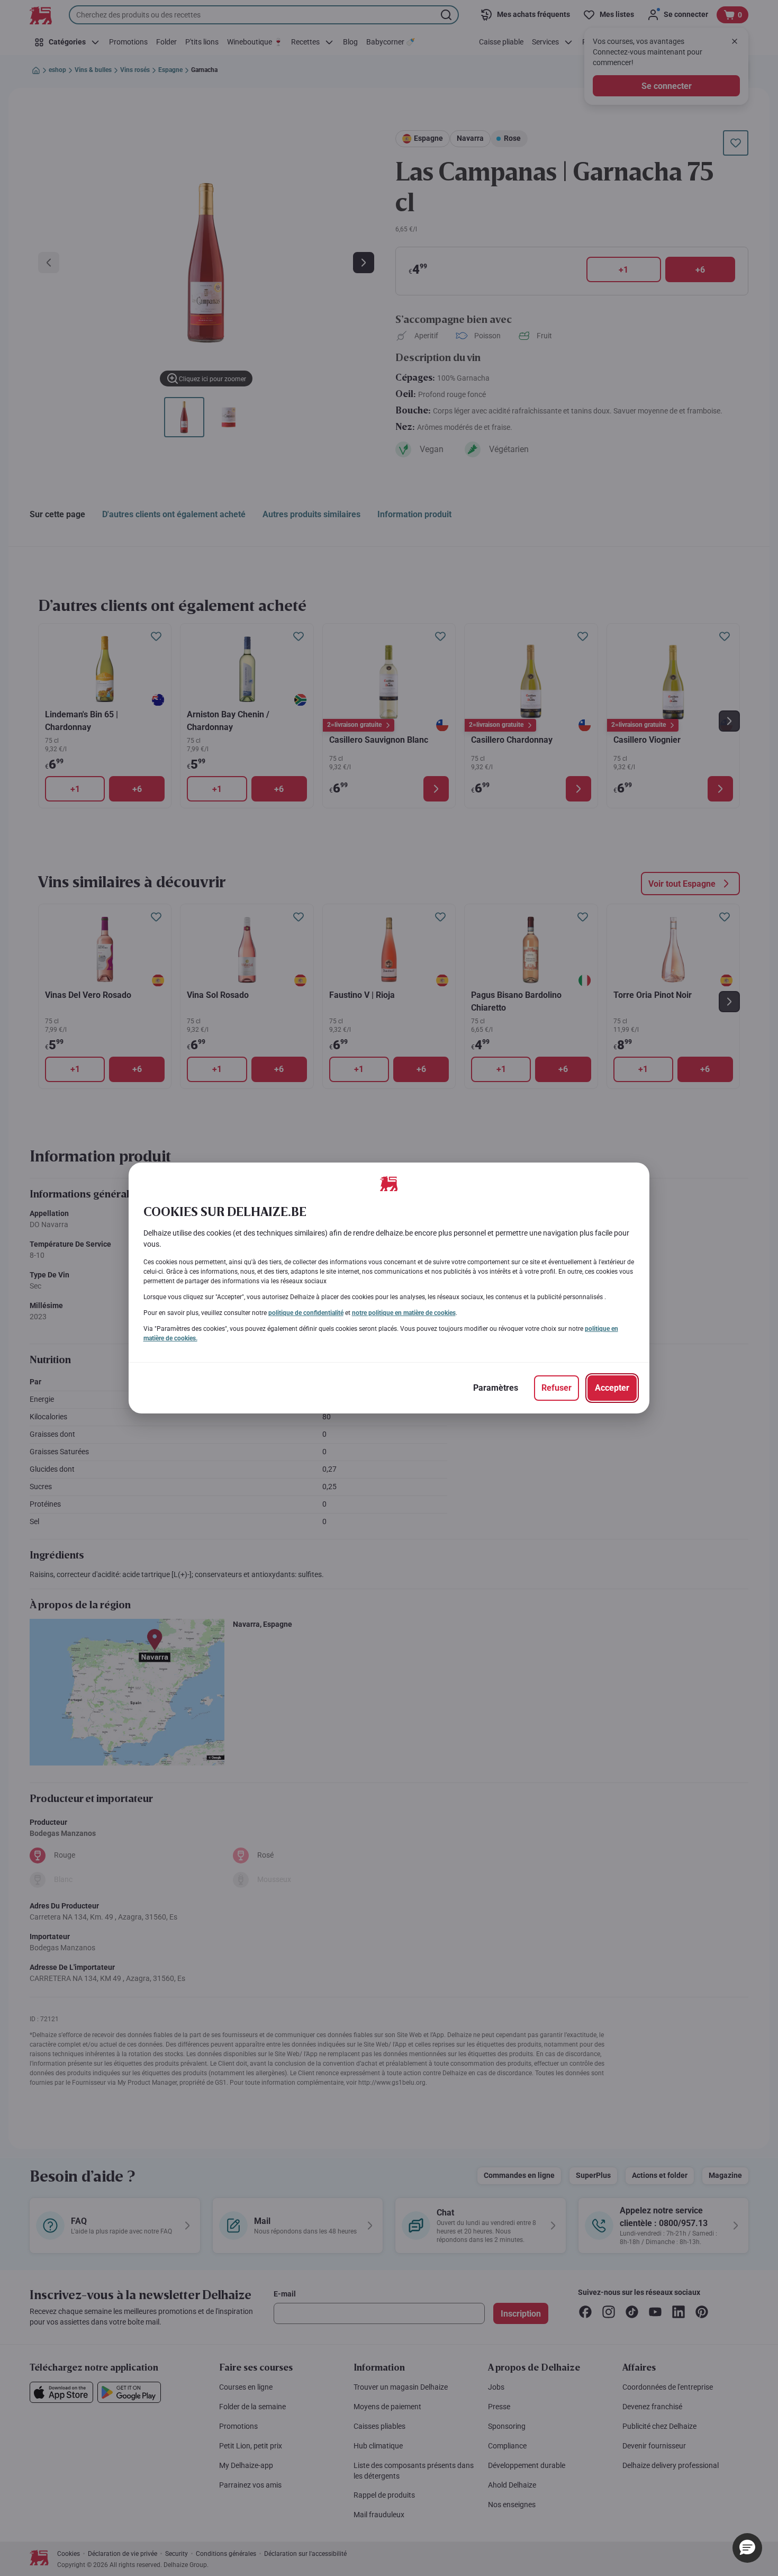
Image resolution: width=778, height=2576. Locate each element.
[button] (747, 2548)
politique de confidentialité (306, 1313)
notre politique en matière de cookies (404, 1313)
